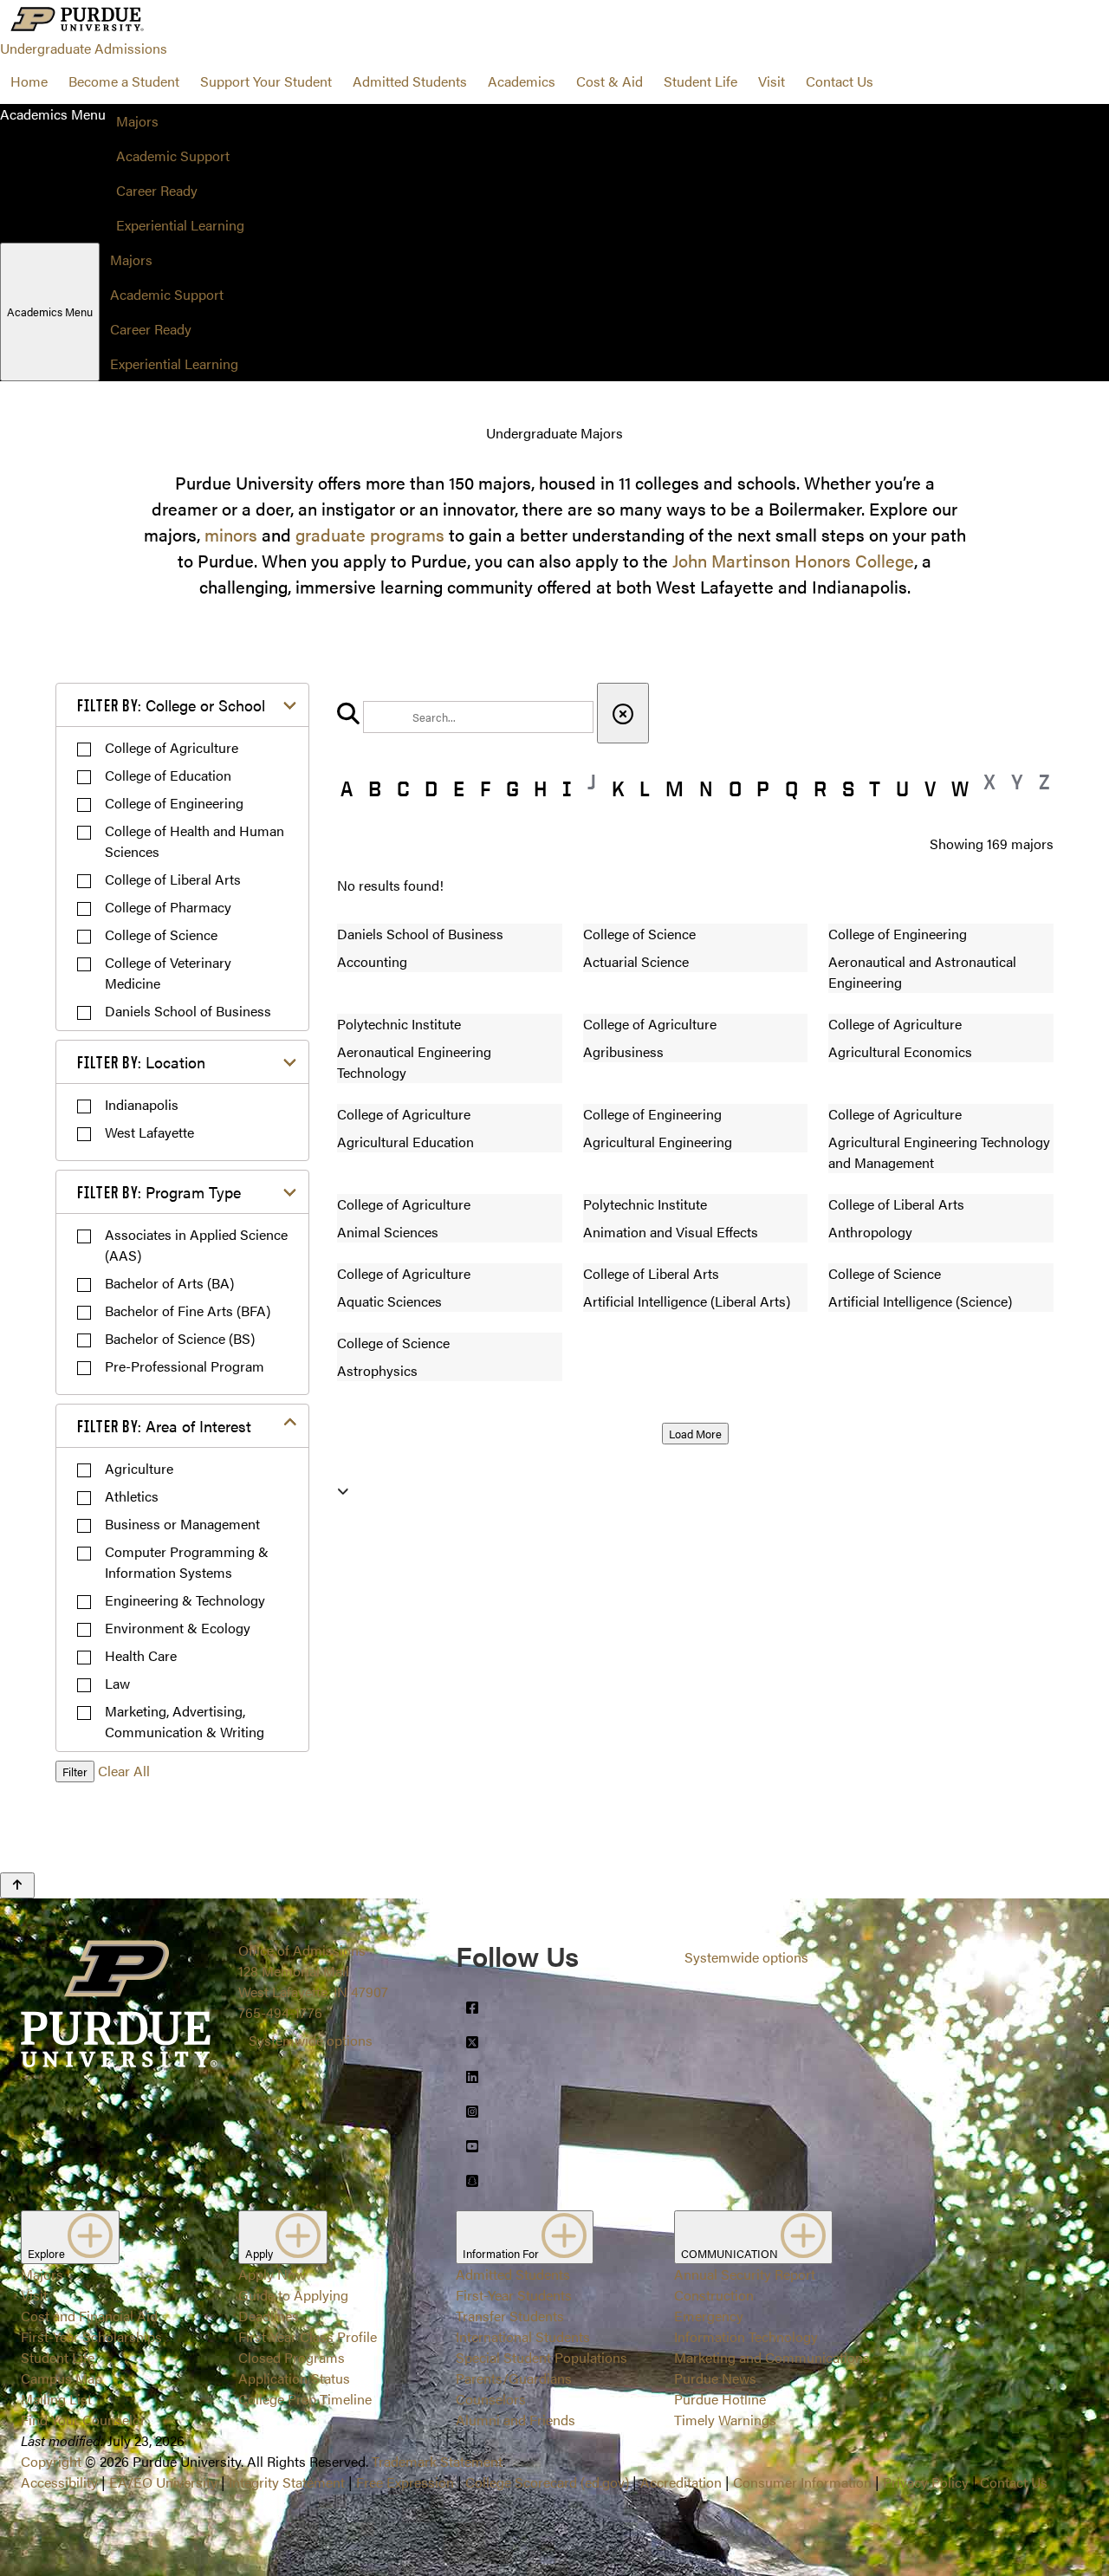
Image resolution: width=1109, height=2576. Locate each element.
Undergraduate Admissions (84, 48)
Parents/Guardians (514, 2378)
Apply (260, 2253)
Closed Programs (292, 2357)
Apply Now (272, 2274)
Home (29, 81)
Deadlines (269, 2316)
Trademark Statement (437, 2461)
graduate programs (370, 534)
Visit (772, 81)
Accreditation (681, 2482)
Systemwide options (311, 2040)
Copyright (51, 2461)
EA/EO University (163, 2482)
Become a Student (124, 81)
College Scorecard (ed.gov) (547, 2482)
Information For (502, 2253)
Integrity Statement (287, 2482)
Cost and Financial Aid (89, 2316)
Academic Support (173, 156)
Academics (522, 81)
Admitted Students (410, 81)
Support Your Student (266, 81)
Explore (48, 2253)
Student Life (700, 81)
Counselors (491, 2399)
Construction (714, 2295)
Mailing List (56, 2399)
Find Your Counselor (83, 2420)
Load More (695, 1434)
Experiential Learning (180, 225)
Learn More (554, 1257)
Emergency (709, 2316)
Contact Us (840, 81)
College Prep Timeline (305, 2399)
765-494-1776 (280, 2012)
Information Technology (746, 2336)
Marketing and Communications (772, 2357)
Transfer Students (510, 2316)
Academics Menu (50, 311)
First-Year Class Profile (308, 2336)
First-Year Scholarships (91, 2336)
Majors (137, 121)
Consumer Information (802, 2482)
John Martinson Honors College (793, 560)
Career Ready (157, 190)
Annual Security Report (745, 2274)
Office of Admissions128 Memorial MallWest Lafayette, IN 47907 (313, 1971)
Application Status (294, 2378)
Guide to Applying (293, 2295)
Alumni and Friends (516, 2420)
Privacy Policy (926, 2482)
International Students (523, 2336)
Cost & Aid (610, 81)
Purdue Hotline (720, 2399)
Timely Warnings (725, 2420)
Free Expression (405, 2482)
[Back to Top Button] (17, 1885)
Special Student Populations (542, 2357)
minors (231, 534)
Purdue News (715, 2378)
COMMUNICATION (731, 2253)
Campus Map (62, 2378)
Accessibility (59, 2482)
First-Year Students (514, 2295)
